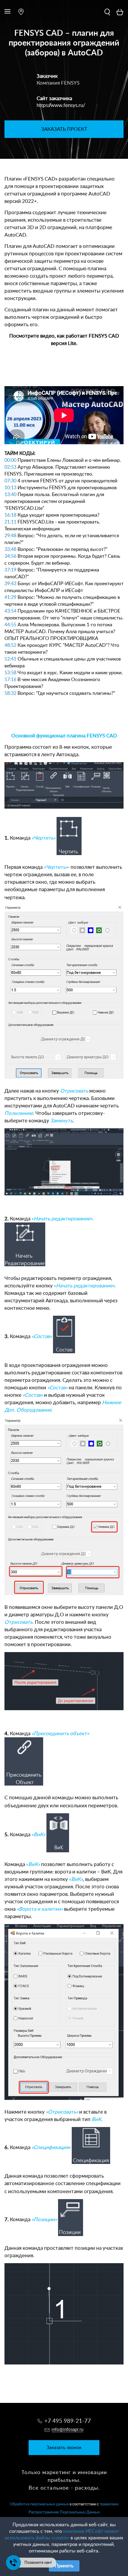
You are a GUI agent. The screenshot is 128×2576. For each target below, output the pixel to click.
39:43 (10, 584)
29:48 (10, 536)
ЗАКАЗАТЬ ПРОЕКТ (64, 129)
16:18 (10, 515)
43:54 (10, 611)
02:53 (10, 467)
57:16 (10, 680)
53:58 (10, 673)
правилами (109, 2504)
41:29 (10, 597)
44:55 (10, 625)
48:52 (10, 645)
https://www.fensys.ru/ (61, 105)
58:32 (10, 693)
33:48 (10, 549)
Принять (64, 2566)
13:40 (10, 495)
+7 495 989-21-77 (68, 2421)
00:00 (10, 460)
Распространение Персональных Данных (64, 2512)
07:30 (10, 481)
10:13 (10, 488)
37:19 (10, 570)
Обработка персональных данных (39, 2504)
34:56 (10, 556)
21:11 (10, 522)
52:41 (10, 659)
